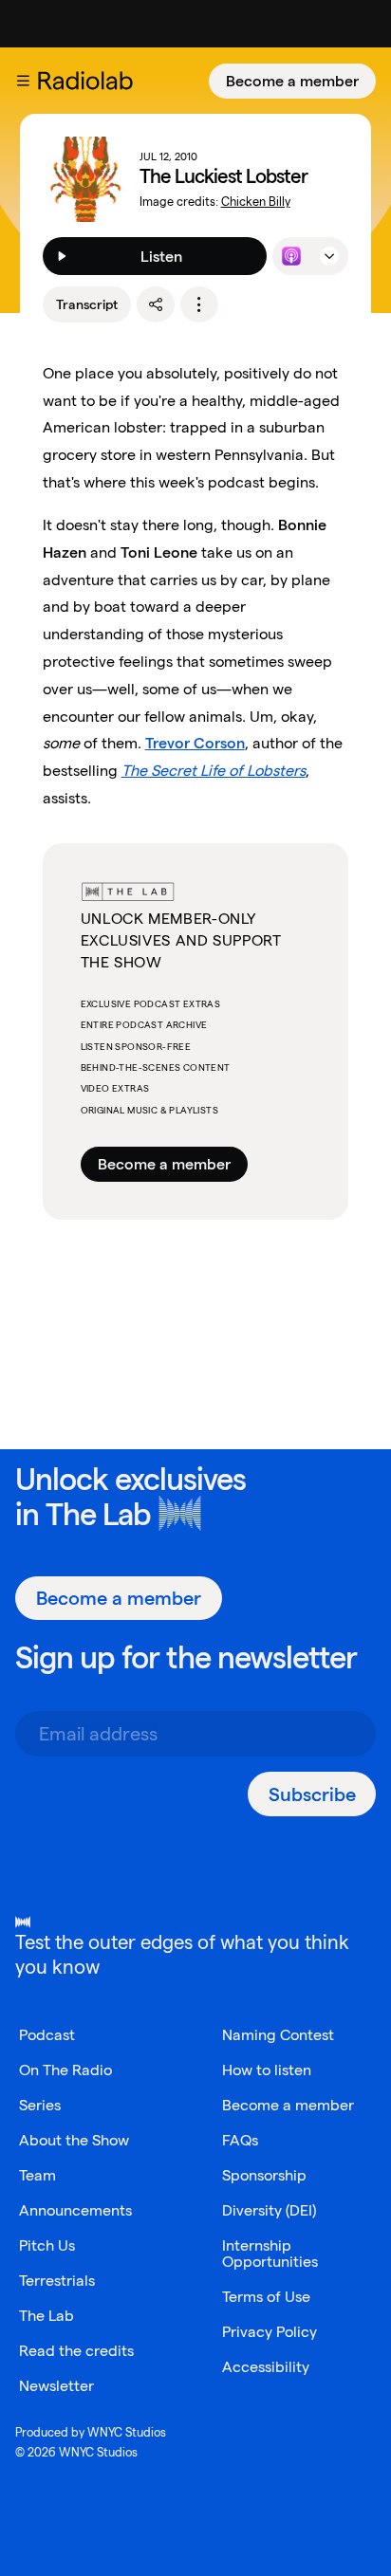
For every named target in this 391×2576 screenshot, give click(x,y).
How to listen (267, 2070)
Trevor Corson (195, 743)
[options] (199, 304)
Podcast (47, 2035)
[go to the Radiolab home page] (89, 81)
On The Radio (65, 2070)
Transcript (87, 304)
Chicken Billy (256, 202)
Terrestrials (57, 2281)
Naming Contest (278, 2035)
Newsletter (56, 2386)
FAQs (240, 2140)
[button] (23, 81)
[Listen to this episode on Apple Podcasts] (291, 256)
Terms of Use (266, 2297)
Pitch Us (47, 2245)
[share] (156, 304)
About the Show (74, 2140)
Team (37, 2175)
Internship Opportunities (270, 2254)
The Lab (98, 1513)
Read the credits (76, 2351)
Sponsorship (264, 2175)
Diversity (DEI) (269, 2210)
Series (40, 2105)
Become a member (292, 81)
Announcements (75, 2210)
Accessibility (266, 2367)
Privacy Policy (270, 2332)
